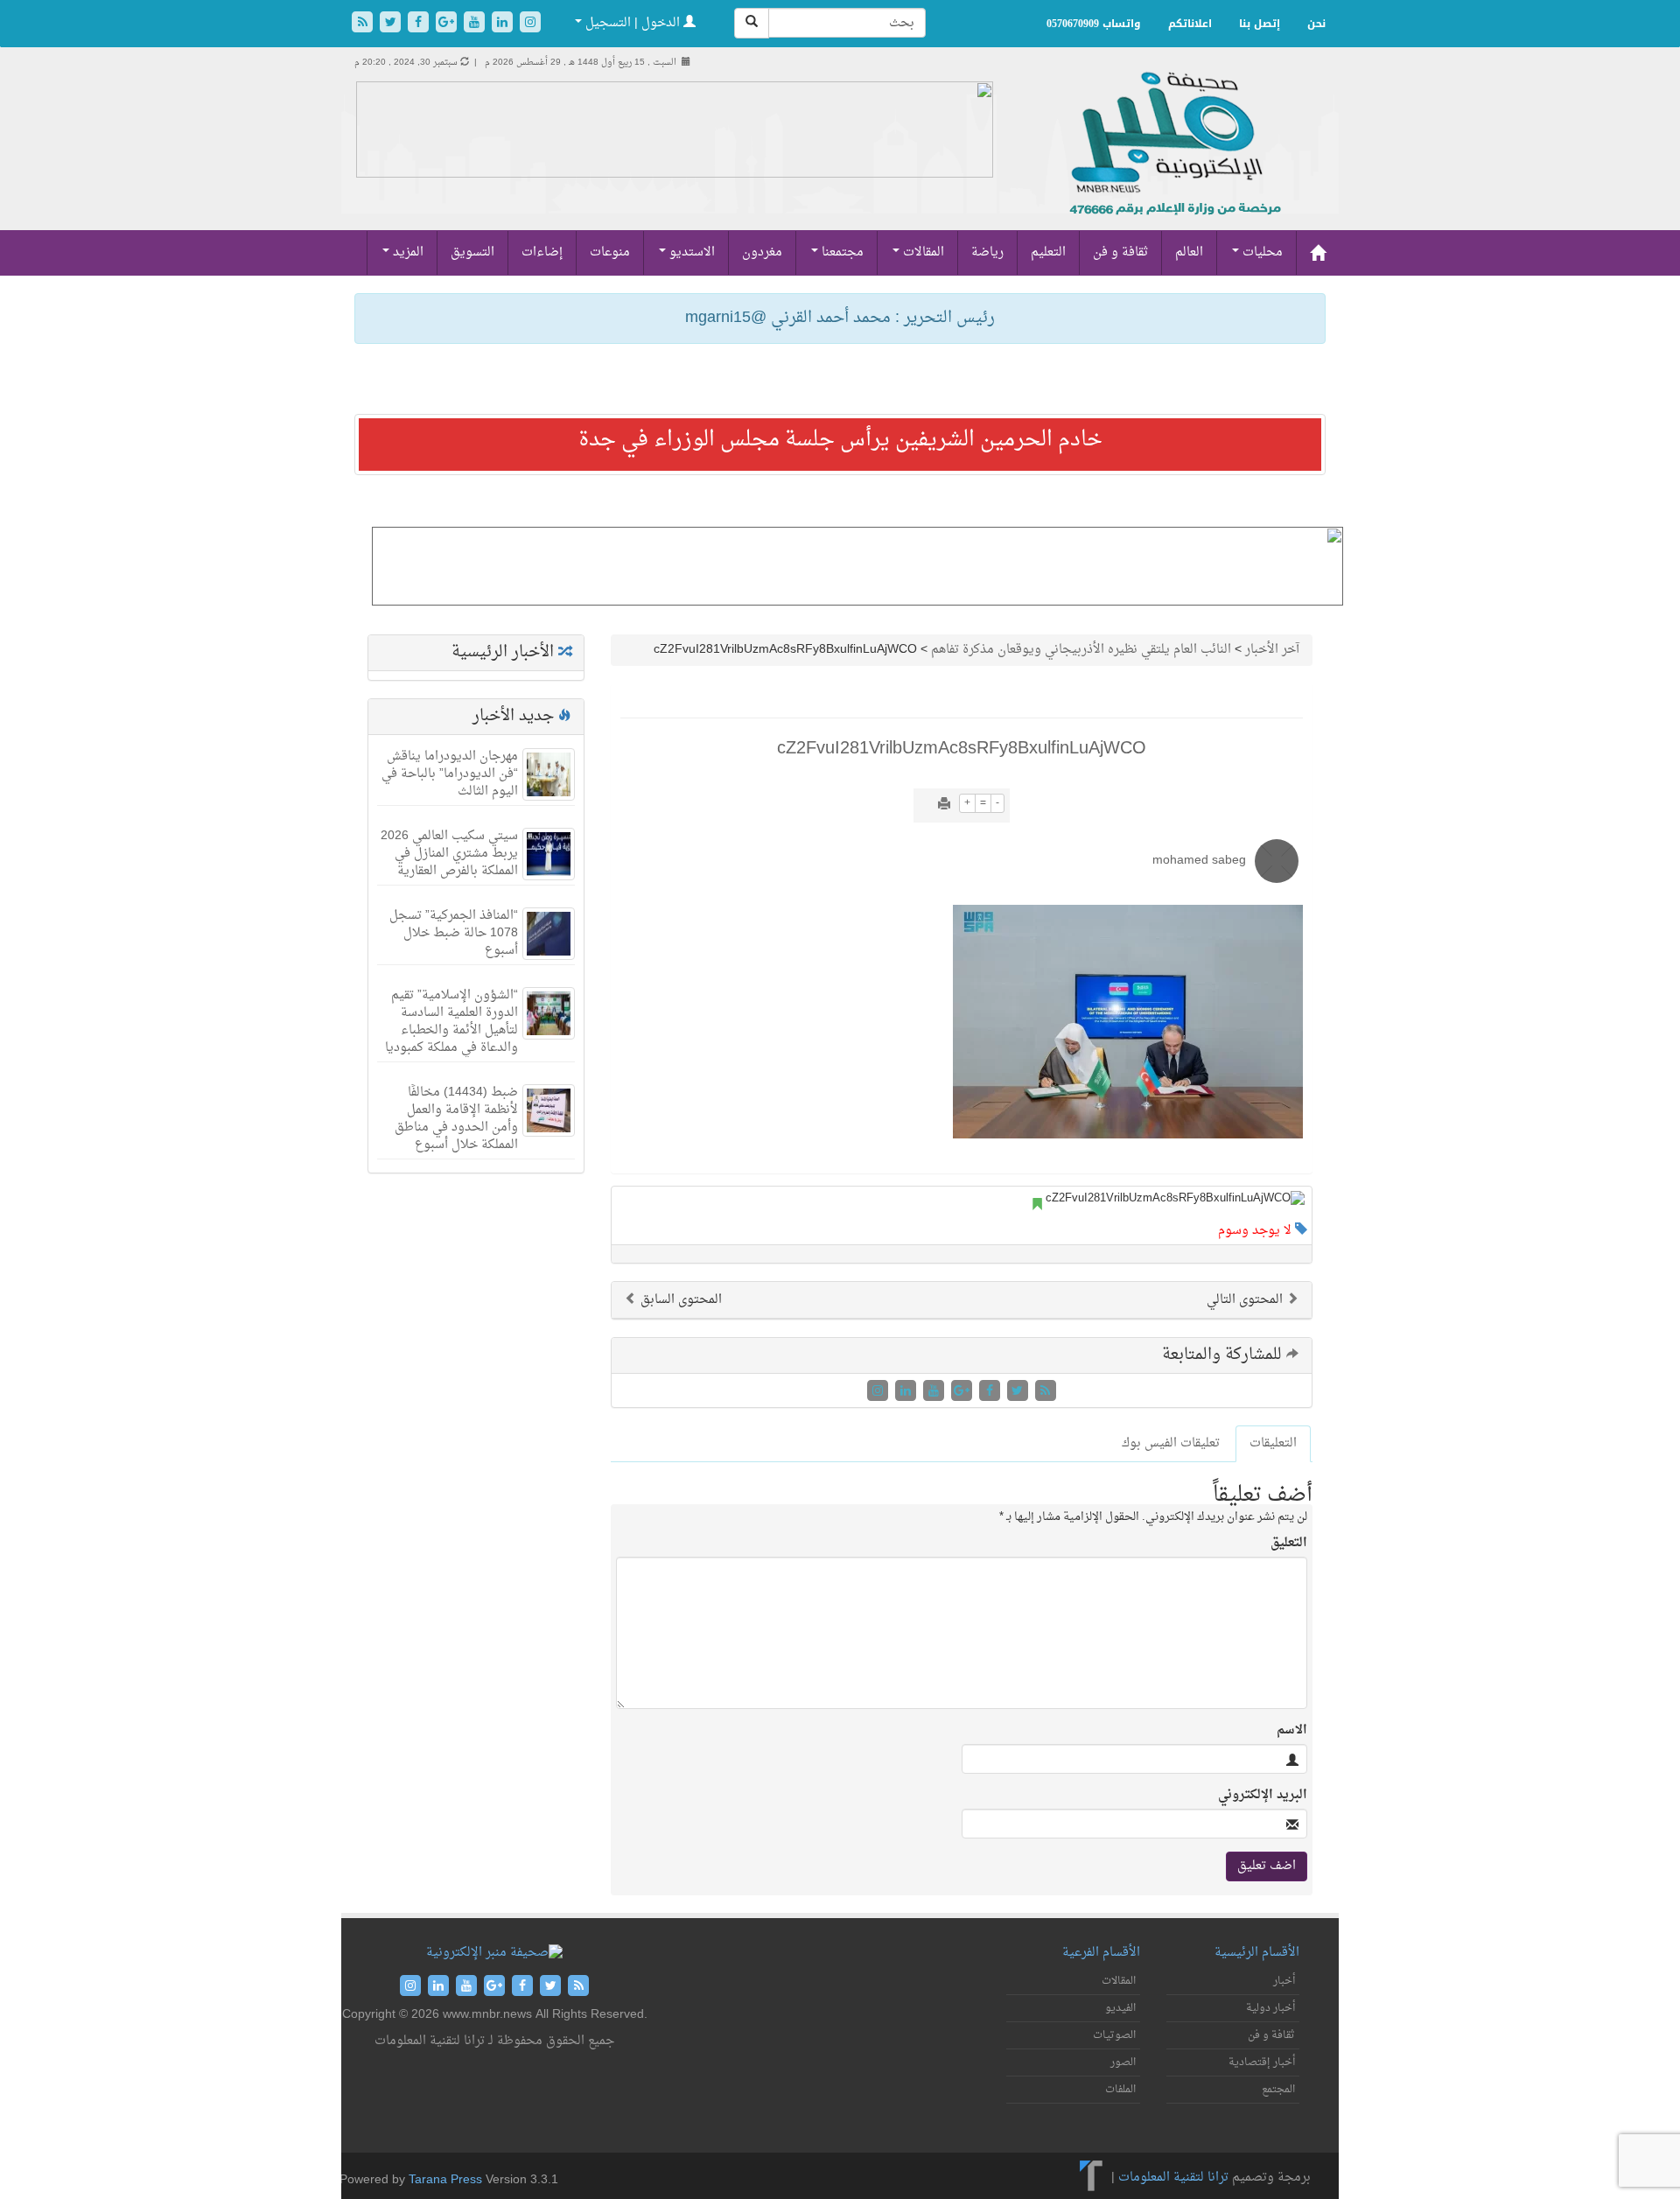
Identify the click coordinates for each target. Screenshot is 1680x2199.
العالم (1189, 252)
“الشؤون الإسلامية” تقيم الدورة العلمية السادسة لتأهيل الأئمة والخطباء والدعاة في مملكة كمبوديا (451, 1022)
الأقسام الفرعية (1101, 1953)
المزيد (406, 252)
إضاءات (542, 252)
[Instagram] (530, 24)
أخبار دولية (1270, 2008)
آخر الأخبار (1272, 650)
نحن (1316, 24)
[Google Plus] (448, 24)
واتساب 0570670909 (1094, 24)
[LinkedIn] (504, 24)
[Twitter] (392, 24)
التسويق (472, 252)
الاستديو (690, 252)
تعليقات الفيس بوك (1171, 1443)
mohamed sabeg (1199, 861)
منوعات (610, 252)
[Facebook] (420, 24)
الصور (1123, 2062)
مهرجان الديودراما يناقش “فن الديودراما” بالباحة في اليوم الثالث (450, 774)
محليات (1261, 252)
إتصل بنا (1260, 24)
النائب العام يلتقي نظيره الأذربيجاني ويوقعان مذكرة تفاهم (1081, 650)
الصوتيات (1114, 2035)
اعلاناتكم (1190, 24)
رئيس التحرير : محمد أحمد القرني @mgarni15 (840, 318)
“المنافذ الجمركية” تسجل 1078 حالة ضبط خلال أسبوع (454, 933)
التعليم (1048, 252)
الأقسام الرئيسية (1257, 1953)
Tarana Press (445, 2180)
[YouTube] (476, 24)
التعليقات (1273, 1443)
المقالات (922, 252)
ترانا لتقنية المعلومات (1173, 2178)
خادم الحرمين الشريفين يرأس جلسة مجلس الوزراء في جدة (840, 440)
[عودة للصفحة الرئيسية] (1173, 162)
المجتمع (1278, 2090)
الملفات (1120, 2090)
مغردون (762, 252)
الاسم (1292, 1731)
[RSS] (364, 24)
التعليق (1289, 1544)
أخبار (1284, 1981)
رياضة (987, 252)
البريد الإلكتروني (1263, 1796)
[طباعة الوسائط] (944, 805)
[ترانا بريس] (1092, 2178)
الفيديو (1120, 2008)
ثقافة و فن (1120, 252)
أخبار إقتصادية (1262, 2062)
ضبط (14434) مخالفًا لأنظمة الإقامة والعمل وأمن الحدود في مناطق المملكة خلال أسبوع (456, 1119)
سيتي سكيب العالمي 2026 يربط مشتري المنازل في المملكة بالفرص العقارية (449, 854)
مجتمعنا (841, 252)
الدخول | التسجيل (633, 23)
